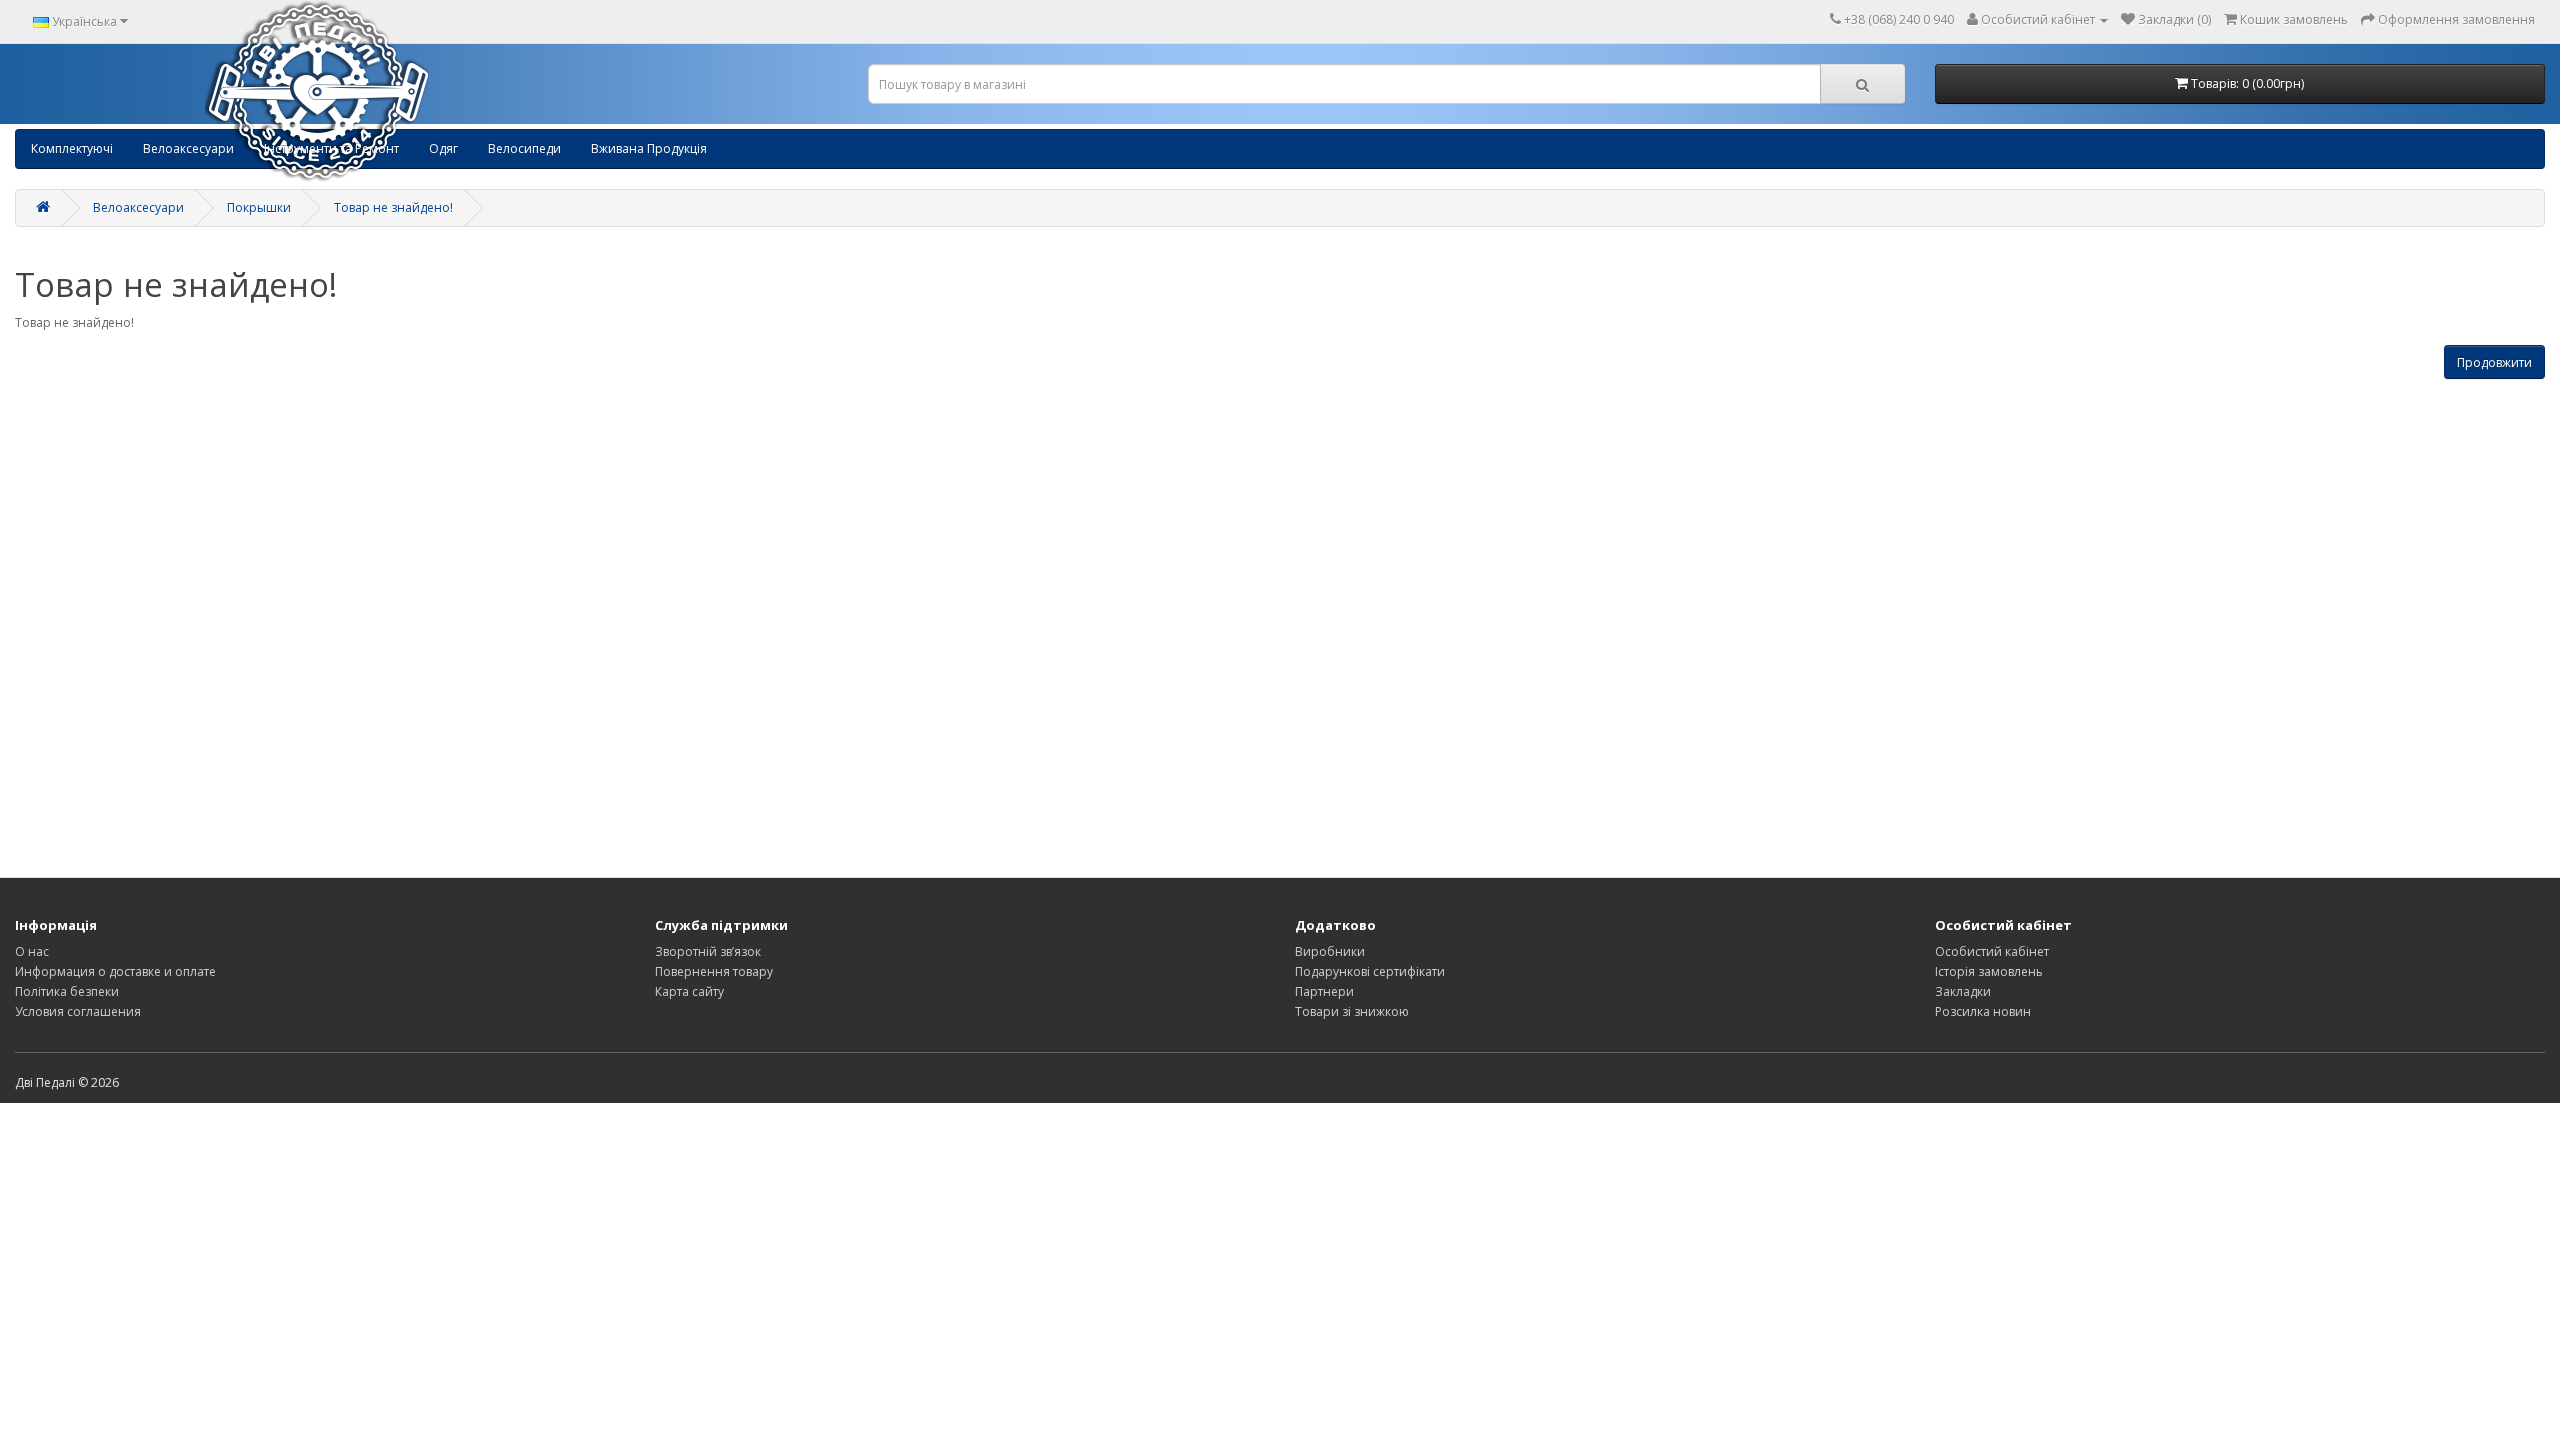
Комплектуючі (72, 148)
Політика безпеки (67, 991)
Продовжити (2494, 362)
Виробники (1330, 951)
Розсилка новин (1983, 1011)
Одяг (443, 148)
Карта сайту (689, 991)
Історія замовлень (1989, 971)
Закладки (1963, 991)
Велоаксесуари (188, 148)
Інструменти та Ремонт (331, 148)
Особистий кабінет (1992, 951)
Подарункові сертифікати (1370, 971)
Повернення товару (714, 971)
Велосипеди (524, 148)
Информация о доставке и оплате (115, 971)
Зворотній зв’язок (708, 951)
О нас (32, 951)
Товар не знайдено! (393, 207)
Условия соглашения (78, 1011)
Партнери (1324, 991)
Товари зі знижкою (1352, 1011)
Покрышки (259, 207)
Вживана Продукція (649, 148)
